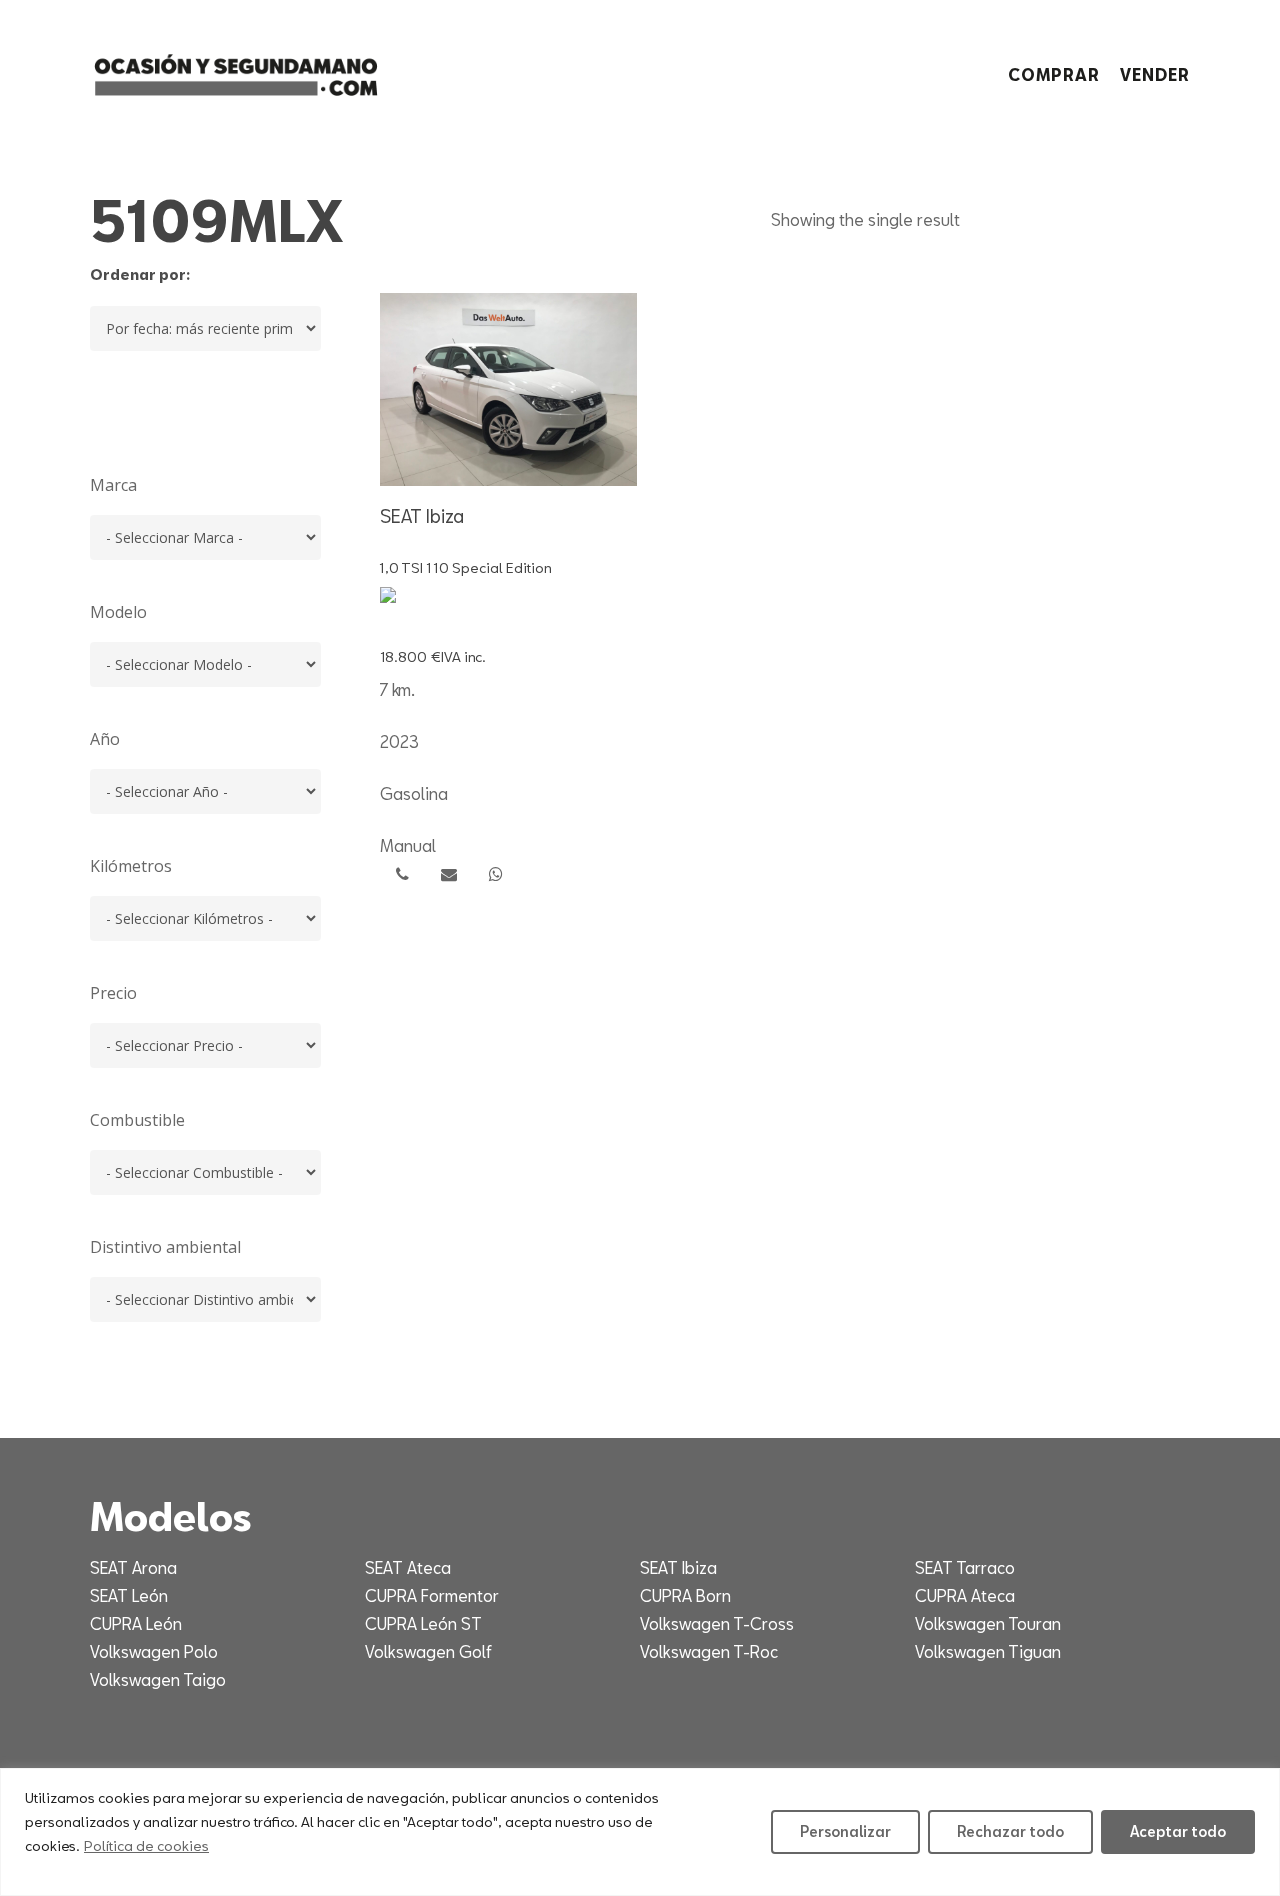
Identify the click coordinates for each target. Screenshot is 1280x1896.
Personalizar (845, 1831)
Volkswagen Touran (988, 1623)
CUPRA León (136, 1623)
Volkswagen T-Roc (709, 1651)
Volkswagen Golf (428, 1651)
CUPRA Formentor (432, 1595)
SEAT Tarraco (965, 1567)
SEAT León (129, 1595)
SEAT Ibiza (678, 1567)
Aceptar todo (1178, 1831)
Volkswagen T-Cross (717, 1623)
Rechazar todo (1010, 1831)
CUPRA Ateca (965, 1595)
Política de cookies (146, 1845)
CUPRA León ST (423, 1623)
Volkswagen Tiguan (988, 1651)
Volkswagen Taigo (158, 1679)
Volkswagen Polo (154, 1651)
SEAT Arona (133, 1567)
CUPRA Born (685, 1595)
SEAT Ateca (408, 1567)
